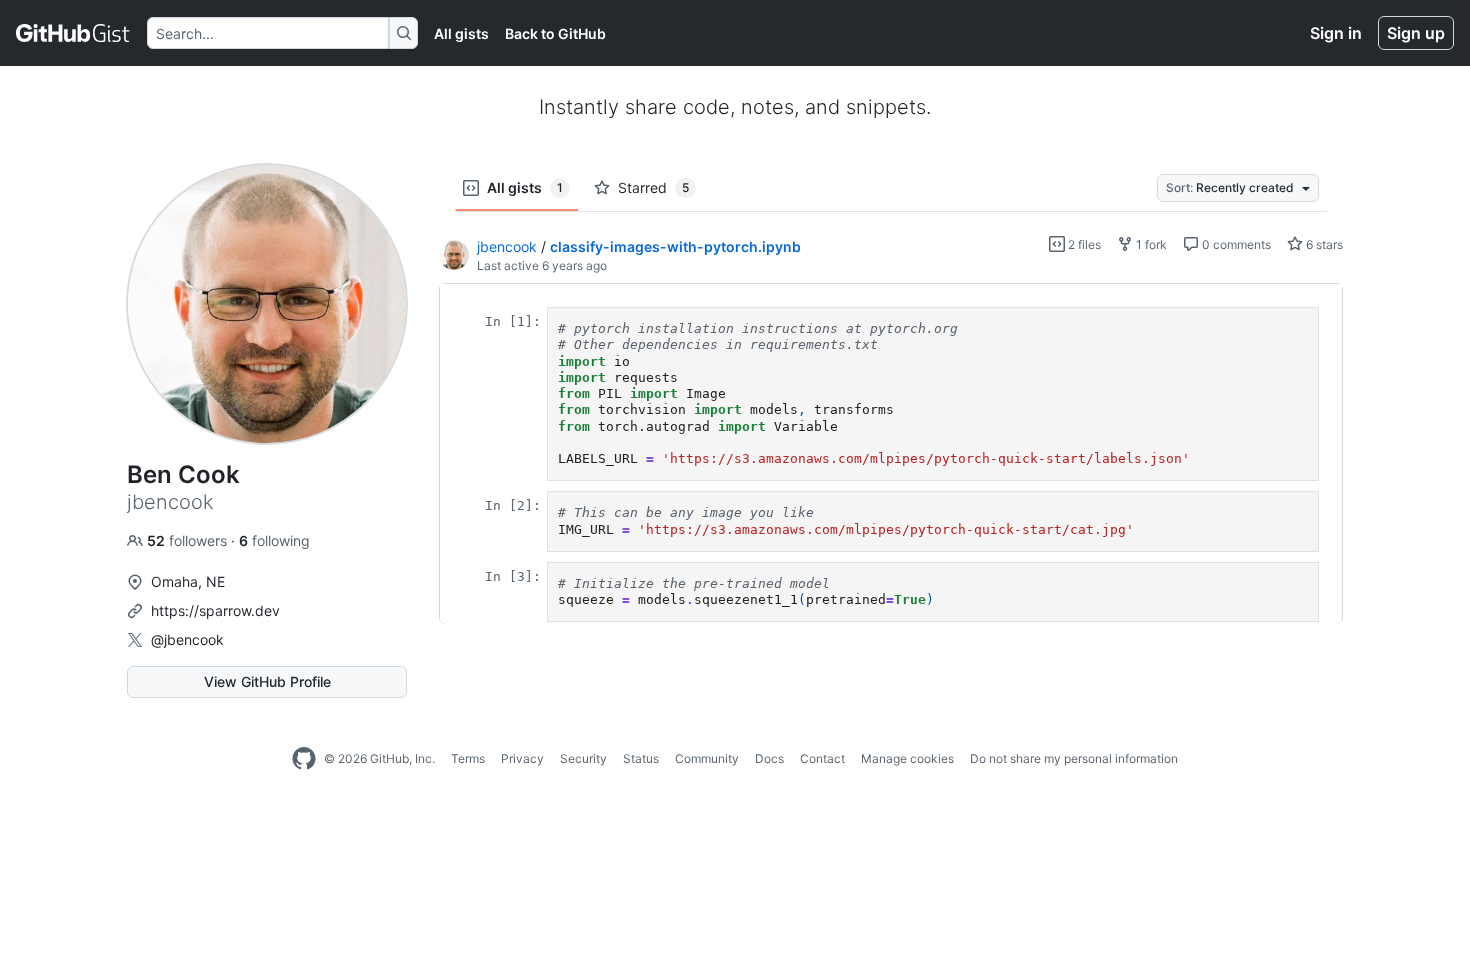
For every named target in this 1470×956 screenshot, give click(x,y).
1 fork (1150, 244)
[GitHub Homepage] (304, 759)
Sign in (1336, 33)
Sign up (1416, 33)
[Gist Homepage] (73, 33)
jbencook (507, 246)
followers (189, 540)
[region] (891, 454)
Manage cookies (907, 758)
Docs (769, 758)
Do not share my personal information (1074, 758)
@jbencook (187, 639)
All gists (461, 33)
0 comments (1235, 244)
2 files (1083, 244)
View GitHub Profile (267, 681)
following (274, 540)
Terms (468, 758)
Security (583, 758)
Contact (822, 758)
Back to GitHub (555, 33)
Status (641, 758)
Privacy (522, 758)
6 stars (1323, 244)
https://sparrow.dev (215, 610)
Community (707, 758)
